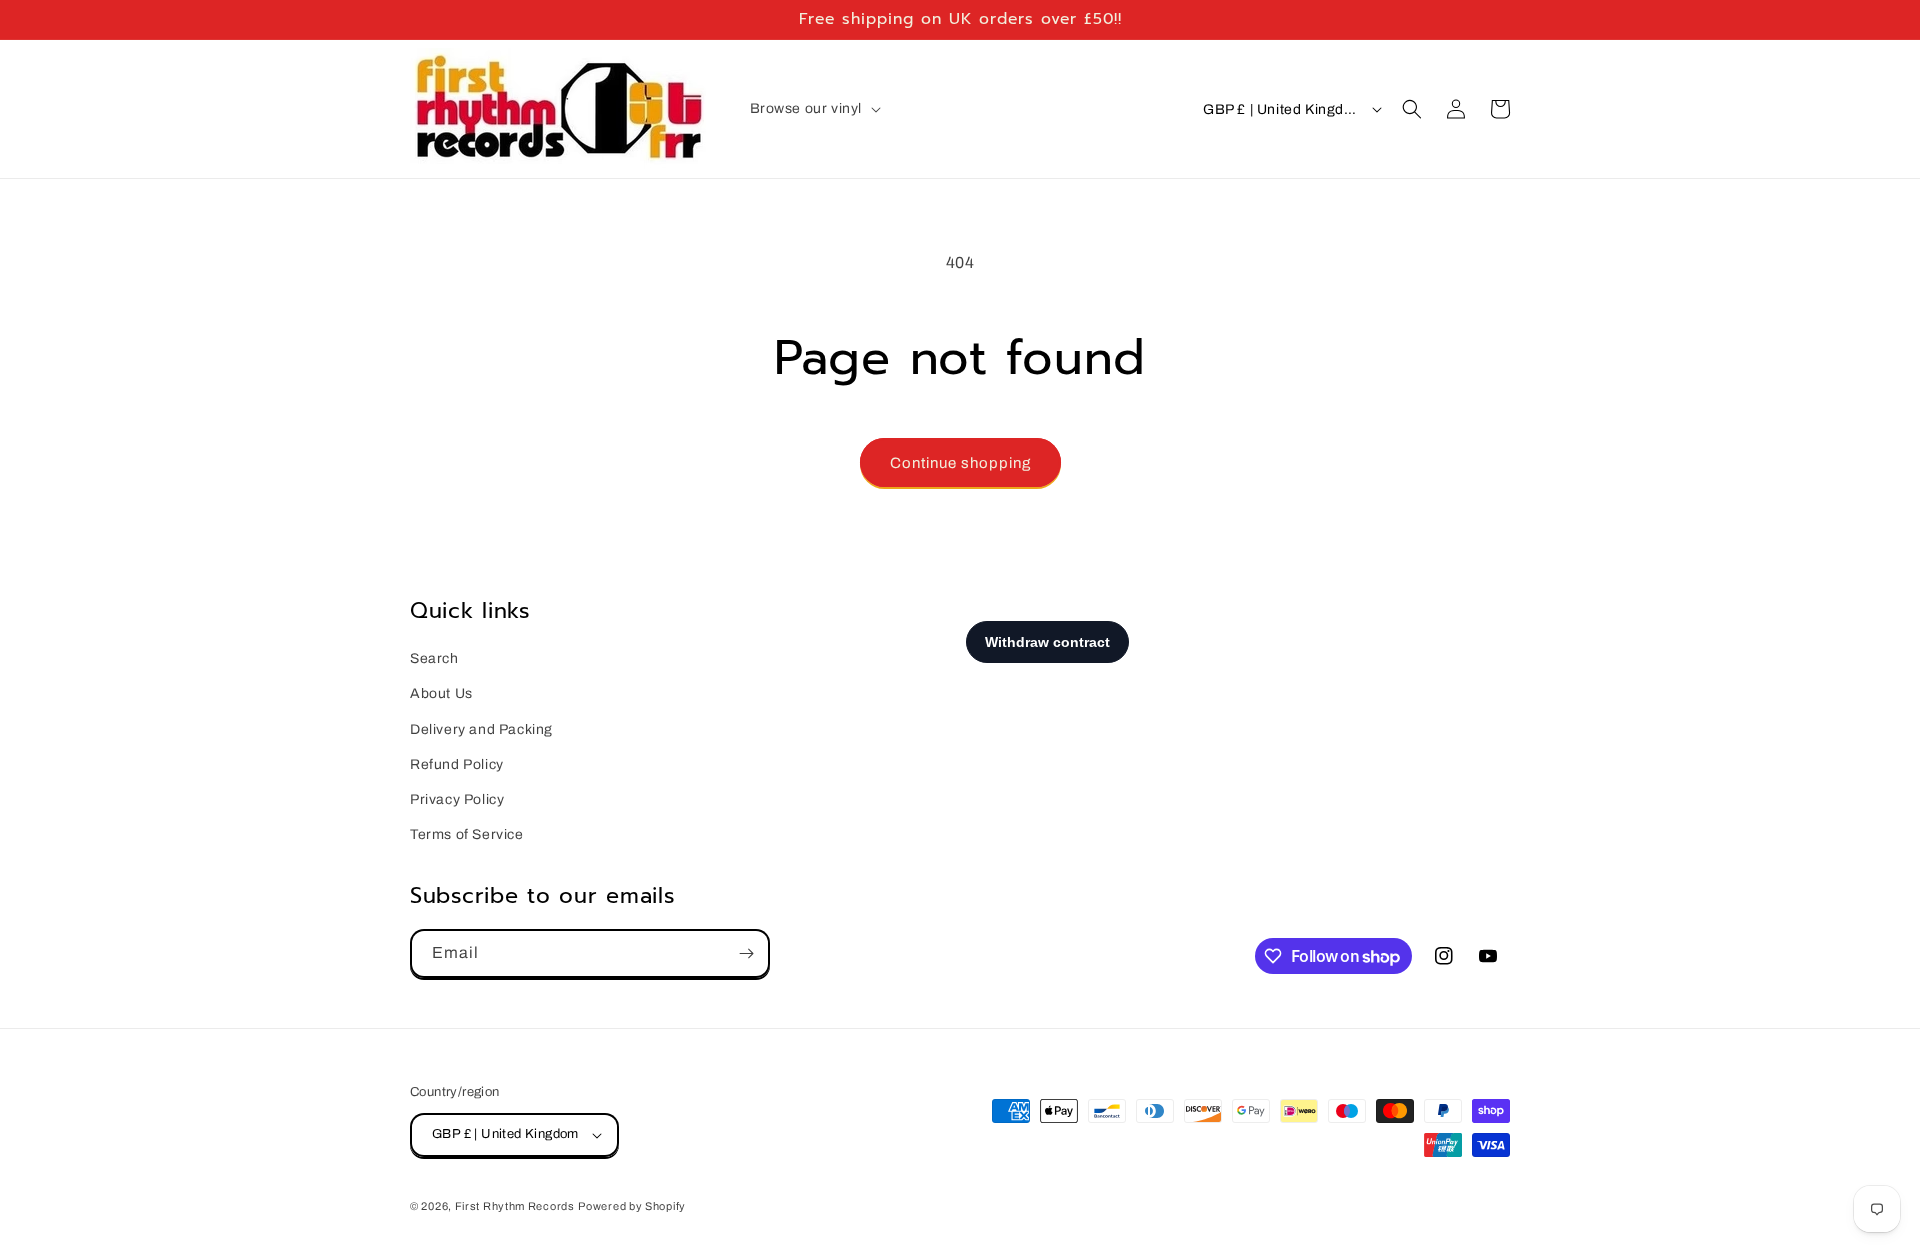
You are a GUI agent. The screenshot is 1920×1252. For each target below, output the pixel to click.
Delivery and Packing (481, 729)
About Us (441, 693)
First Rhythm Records (515, 1206)
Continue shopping (960, 463)
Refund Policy (457, 764)
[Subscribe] (746, 953)
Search (434, 658)
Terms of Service (467, 834)
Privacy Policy (457, 799)
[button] (814, 109)
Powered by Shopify (632, 1206)
